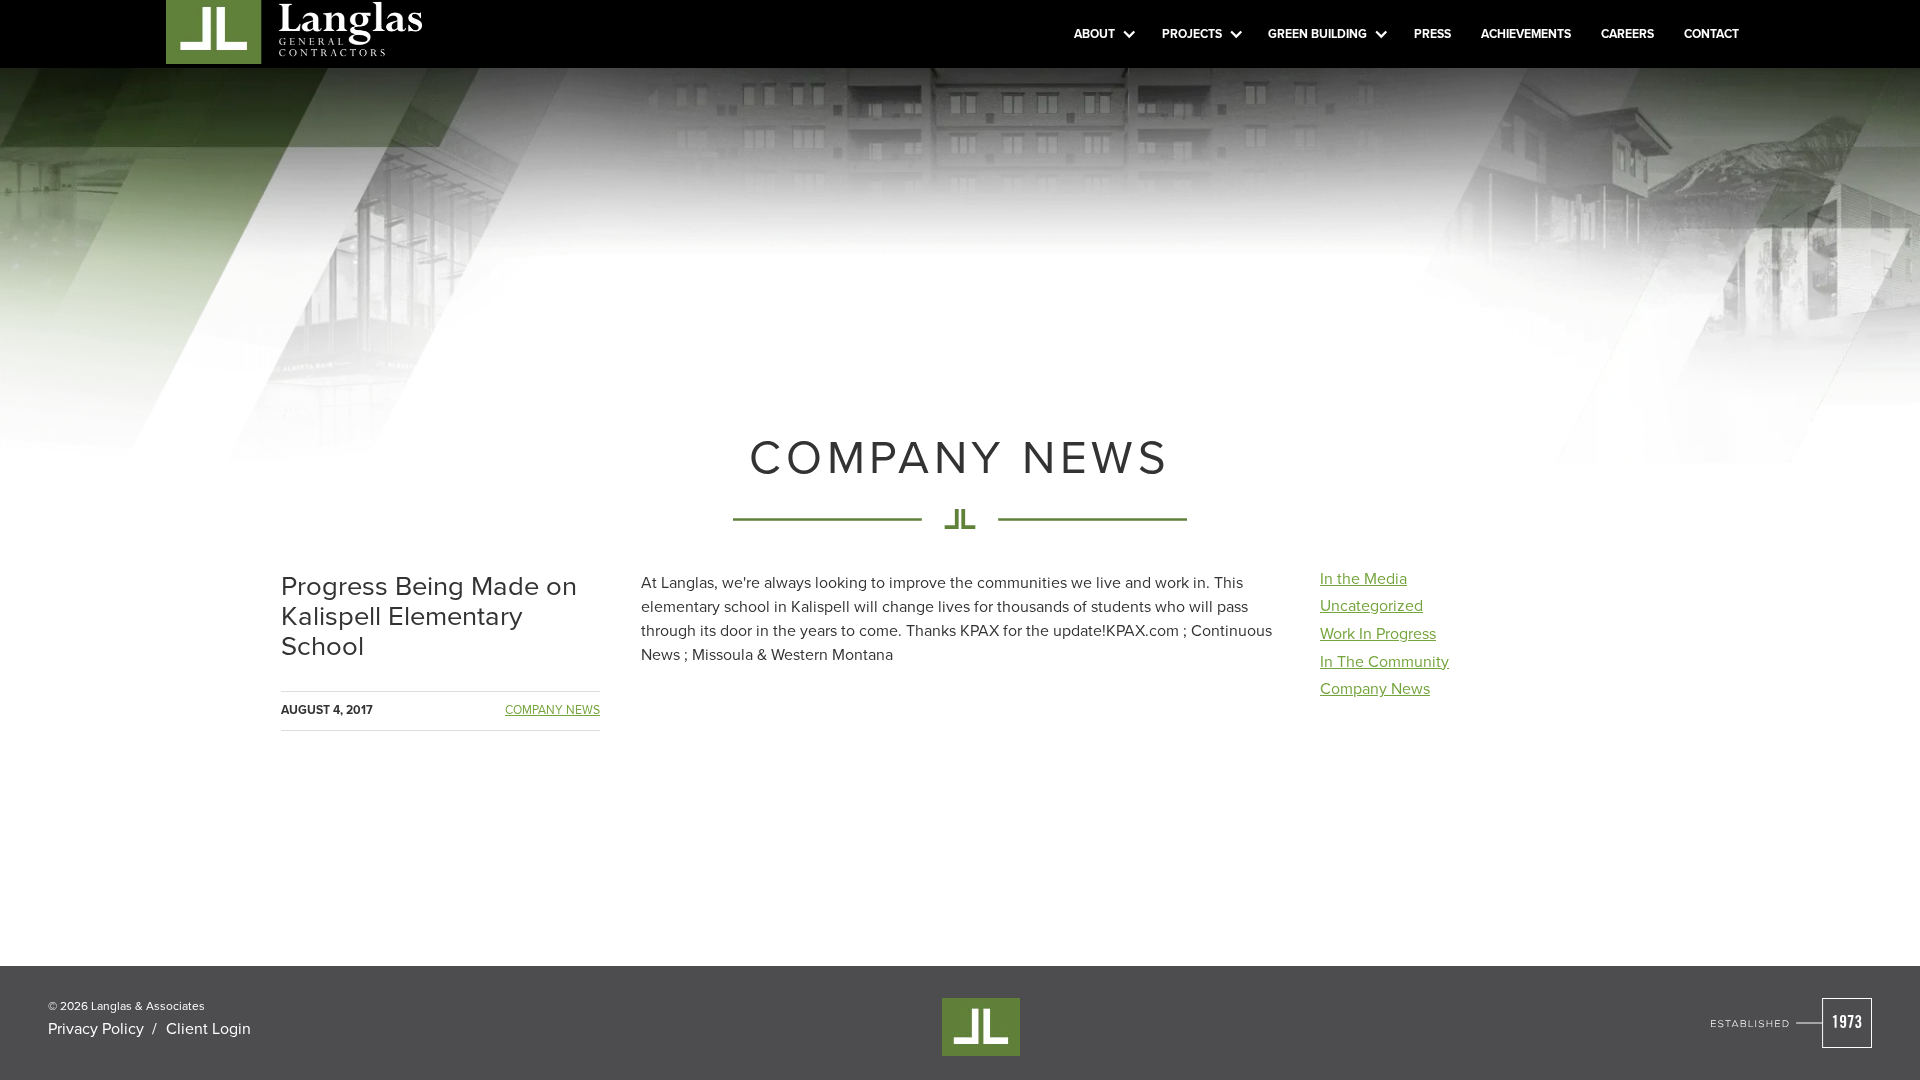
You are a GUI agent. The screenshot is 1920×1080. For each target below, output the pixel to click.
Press (1432, 33)
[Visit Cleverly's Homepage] (1791, 1023)
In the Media (1363, 578)
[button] (1103, 34)
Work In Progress (1378, 633)
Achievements (1526, 33)
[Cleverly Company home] (294, 29)
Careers (1627, 33)
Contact (1711, 33)
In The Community (1384, 661)
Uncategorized (1371, 605)
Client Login (208, 1028)
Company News (552, 710)
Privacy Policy (96, 1028)
